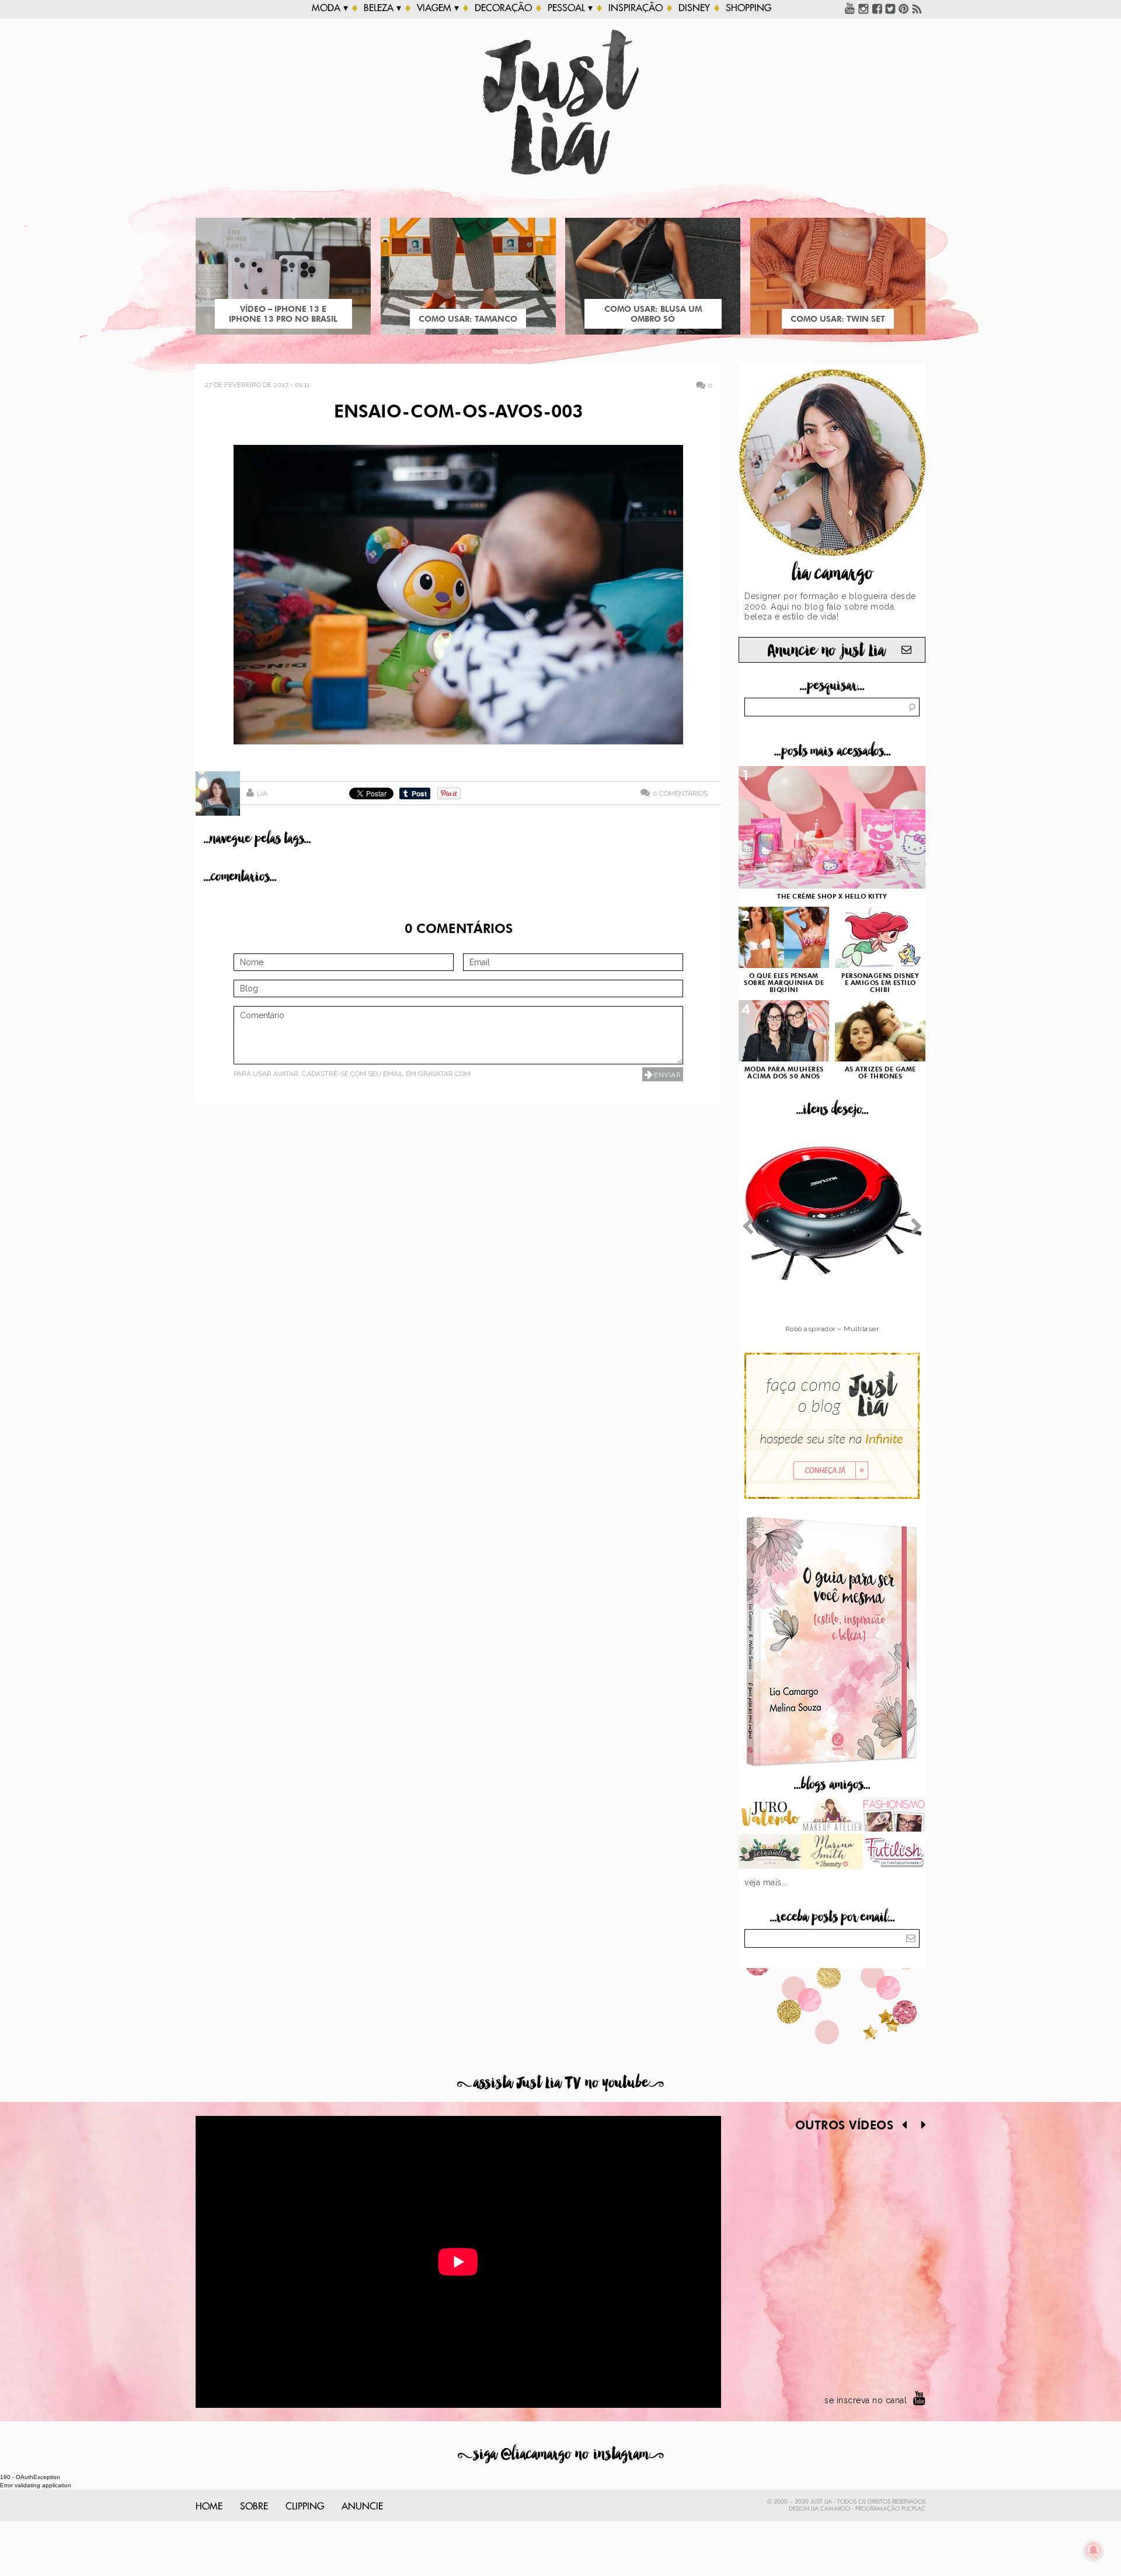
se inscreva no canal (866, 2400)
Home (209, 2507)
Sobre (254, 2507)
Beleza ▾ (382, 8)
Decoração (503, 8)
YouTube (850, 8)
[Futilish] (894, 1853)
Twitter (890, 8)
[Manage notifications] (1094, 2550)
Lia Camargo (831, 2509)
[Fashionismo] (894, 1815)
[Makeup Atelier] (832, 1815)
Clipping (305, 2507)
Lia (262, 793)
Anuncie (362, 2507)
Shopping (749, 8)
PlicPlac (913, 2509)
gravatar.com (444, 1074)
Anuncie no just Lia (826, 651)
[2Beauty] (832, 1853)
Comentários (680, 793)
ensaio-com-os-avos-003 (458, 413)
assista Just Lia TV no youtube (560, 2083)
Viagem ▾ (438, 8)
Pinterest (904, 8)
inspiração (636, 8)
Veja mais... (766, 1882)
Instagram (864, 8)
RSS (917, 8)
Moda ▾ (330, 8)
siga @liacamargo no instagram (561, 2454)
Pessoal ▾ (570, 8)
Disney (694, 8)
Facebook (877, 8)
